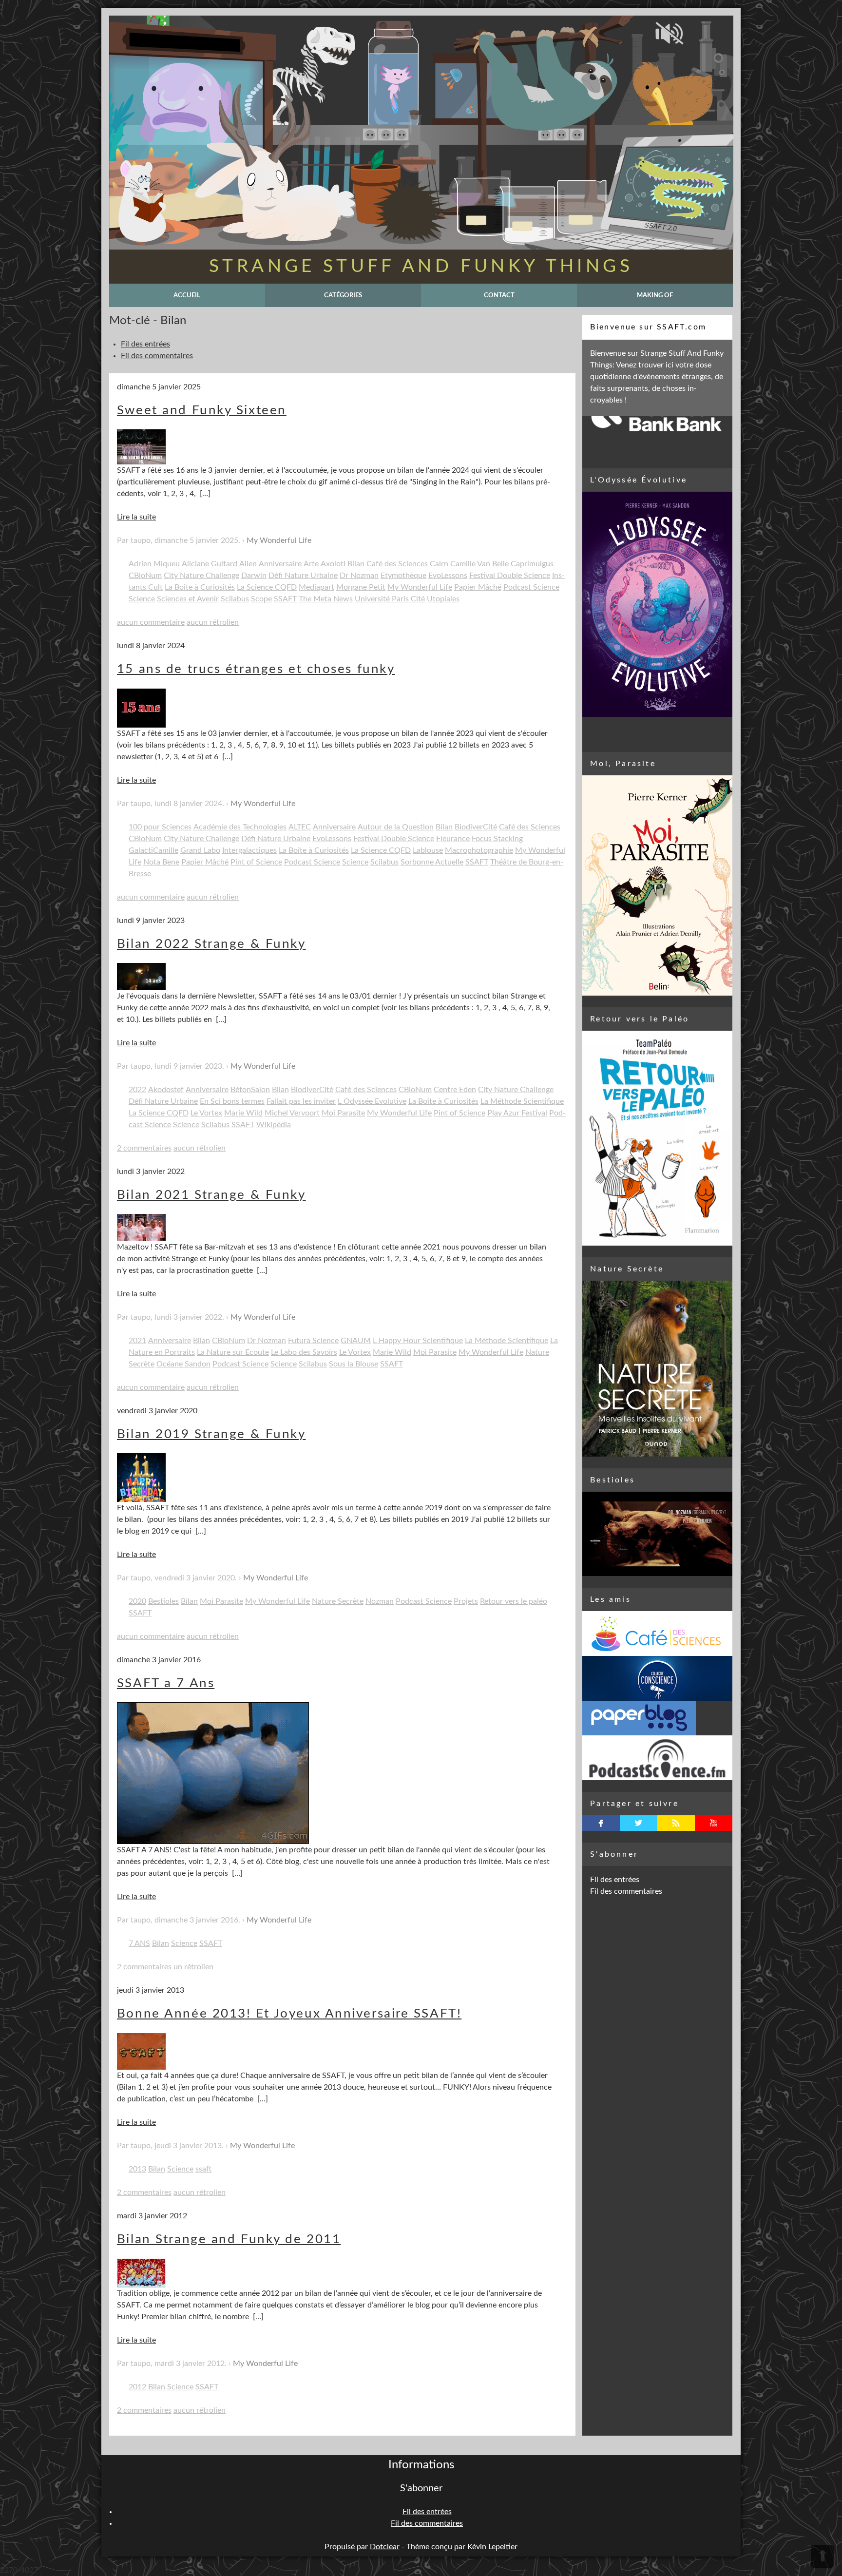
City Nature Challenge (201, 576)
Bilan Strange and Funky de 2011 (229, 2239)
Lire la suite (136, 517)
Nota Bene (161, 862)
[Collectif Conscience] (657, 1678)
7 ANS (139, 1943)
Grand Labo (200, 850)
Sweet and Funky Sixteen (202, 410)
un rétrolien (193, 1967)
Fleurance (453, 839)
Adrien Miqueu (154, 564)
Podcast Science (531, 587)
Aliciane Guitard (210, 564)
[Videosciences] (657, 1758)
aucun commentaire (151, 622)
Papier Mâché (478, 587)
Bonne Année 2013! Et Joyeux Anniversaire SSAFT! (289, 2014)
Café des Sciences (397, 564)
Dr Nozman (359, 576)
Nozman (380, 1601)
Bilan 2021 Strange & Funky (211, 1195)
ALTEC (300, 827)
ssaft (203, 2169)
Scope (261, 599)
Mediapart (316, 587)
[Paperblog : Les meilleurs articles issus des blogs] (657, 1718)
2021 (137, 1341)
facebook (601, 1823)
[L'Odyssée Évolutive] (657, 604)
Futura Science (313, 1341)
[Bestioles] (657, 1534)
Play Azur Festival (517, 1113)
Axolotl (333, 564)
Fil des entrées (145, 344)
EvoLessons (448, 576)
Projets (466, 1601)
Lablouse (428, 850)
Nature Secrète (338, 1601)
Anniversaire (280, 564)
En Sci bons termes (232, 1101)
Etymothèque (403, 576)
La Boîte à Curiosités (200, 587)
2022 (137, 1090)
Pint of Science (256, 862)
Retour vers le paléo (514, 1601)
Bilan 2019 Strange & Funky (211, 1434)
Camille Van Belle (479, 564)
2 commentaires (144, 1148)
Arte (311, 564)
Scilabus (235, 599)
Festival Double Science (510, 576)
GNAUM (356, 1341)
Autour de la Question (396, 827)
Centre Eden (455, 1090)
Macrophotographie (479, 850)
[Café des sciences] (657, 1634)
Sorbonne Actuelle (432, 862)
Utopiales (443, 599)
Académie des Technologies (240, 827)
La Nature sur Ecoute (233, 1352)
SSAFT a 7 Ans (166, 1683)
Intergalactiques (249, 850)
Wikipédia (274, 1125)
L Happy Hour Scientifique (418, 1341)
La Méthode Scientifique (522, 1101)
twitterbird (639, 1823)
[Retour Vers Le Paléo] (657, 1138)
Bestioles (163, 1601)
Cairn (439, 564)
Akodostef (166, 1090)
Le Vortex (206, 1113)
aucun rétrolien (213, 622)
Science (142, 599)
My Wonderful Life (279, 540)
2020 (137, 1601)
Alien (248, 564)
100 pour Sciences (160, 827)
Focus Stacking (497, 839)
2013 (137, 2169)
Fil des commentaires (157, 356)
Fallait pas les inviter (301, 1101)
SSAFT (285, 599)
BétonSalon (250, 1090)
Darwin (254, 576)
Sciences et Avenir (188, 599)
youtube (714, 1823)
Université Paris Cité (390, 599)
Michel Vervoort (292, 1113)
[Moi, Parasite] (657, 885)
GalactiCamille (153, 850)
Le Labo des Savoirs (304, 1352)
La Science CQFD (267, 587)
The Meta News (326, 599)
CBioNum (145, 576)
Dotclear (385, 2547)
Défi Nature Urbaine (303, 576)
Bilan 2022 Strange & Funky (211, 944)
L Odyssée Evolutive (372, 1101)
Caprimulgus (532, 564)
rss (676, 1823)
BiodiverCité (476, 827)
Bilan (356, 564)
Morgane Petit (361, 587)
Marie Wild (243, 1113)
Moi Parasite (343, 1113)
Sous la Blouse (354, 1364)
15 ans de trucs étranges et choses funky (256, 669)
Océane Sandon (183, 1364)
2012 (137, 2387)
